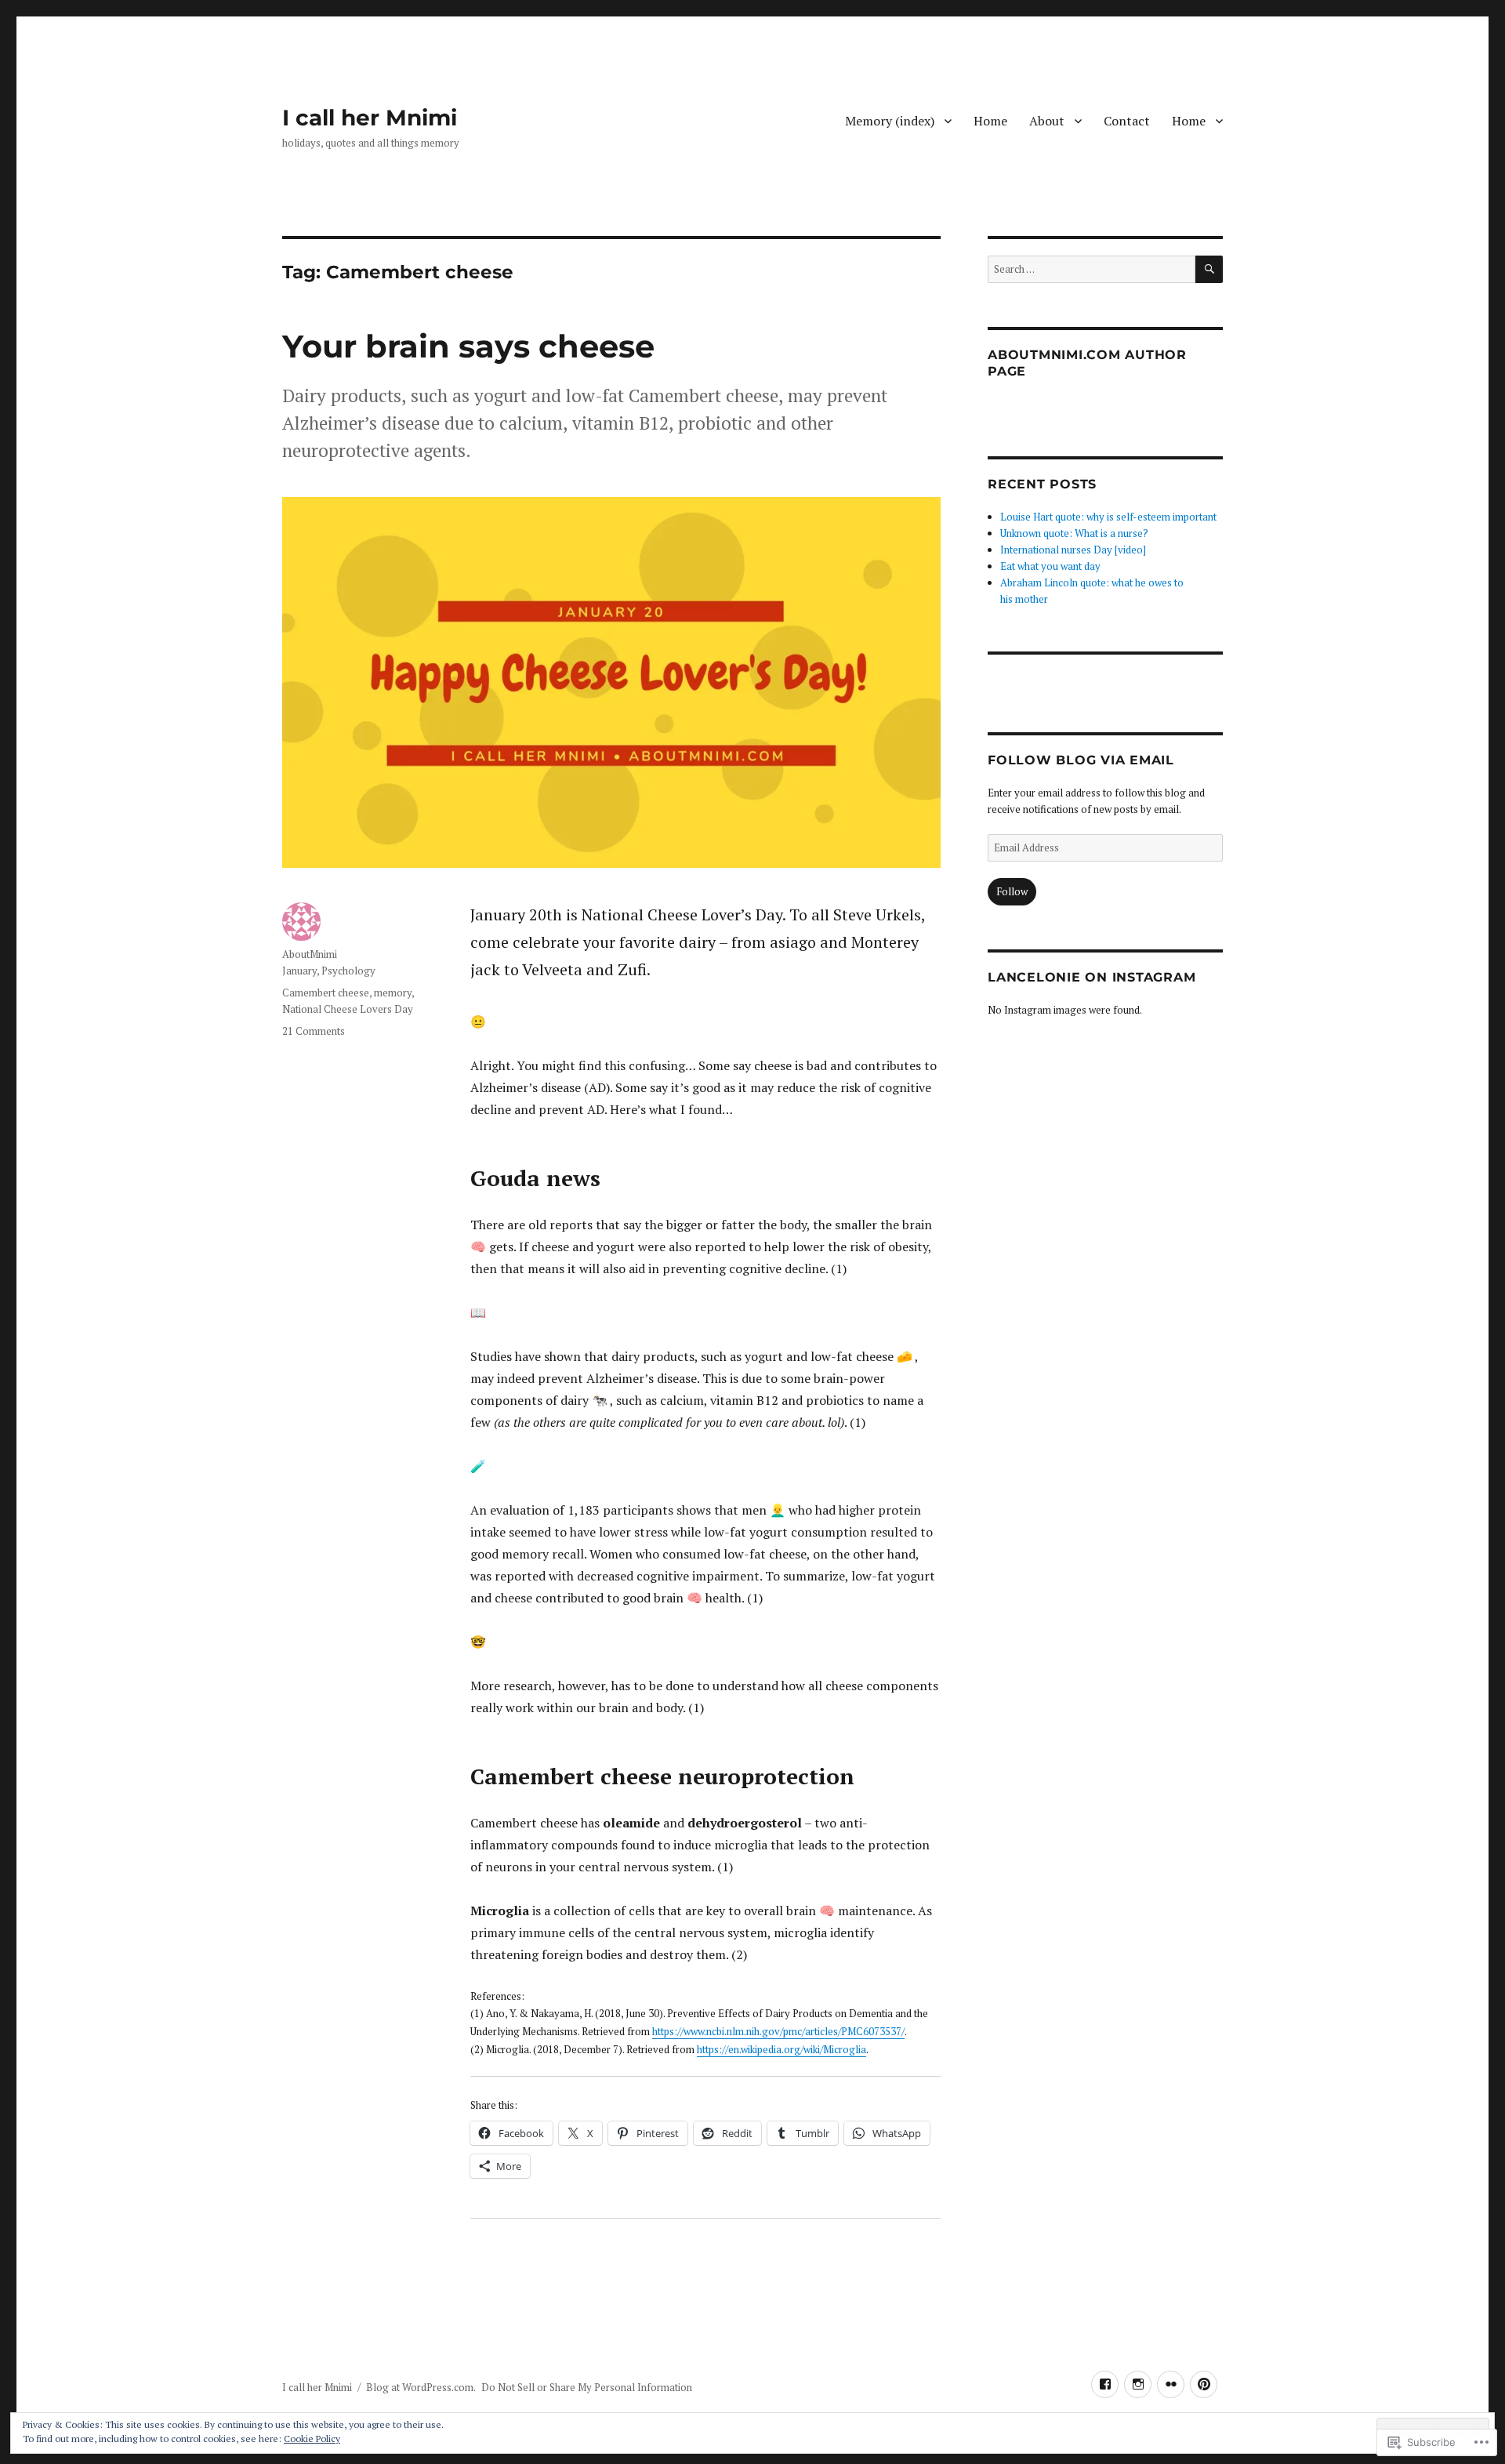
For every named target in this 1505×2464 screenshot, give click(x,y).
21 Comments (314, 1031)
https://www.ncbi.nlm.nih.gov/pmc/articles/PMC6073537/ (778, 2031)
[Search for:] (1092, 269)
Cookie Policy (312, 2439)
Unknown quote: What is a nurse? (1074, 533)
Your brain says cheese (468, 346)
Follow (1012, 891)
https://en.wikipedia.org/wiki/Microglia (782, 2049)
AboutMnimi (310, 954)
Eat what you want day (1050, 566)
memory (393, 992)
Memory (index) (890, 121)
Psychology (348, 971)
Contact (1127, 121)
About (1047, 121)
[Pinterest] (1204, 2384)
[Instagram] (1138, 2384)
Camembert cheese (326, 992)
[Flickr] (1171, 2384)
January (299, 971)
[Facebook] (1105, 2384)
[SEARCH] (1209, 269)
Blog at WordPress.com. (421, 2387)
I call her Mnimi (370, 118)
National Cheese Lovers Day (348, 1009)
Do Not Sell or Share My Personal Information (587, 2387)
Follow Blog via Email (1081, 760)
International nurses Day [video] (1073, 550)
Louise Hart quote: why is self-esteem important (1108, 517)
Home (990, 121)
